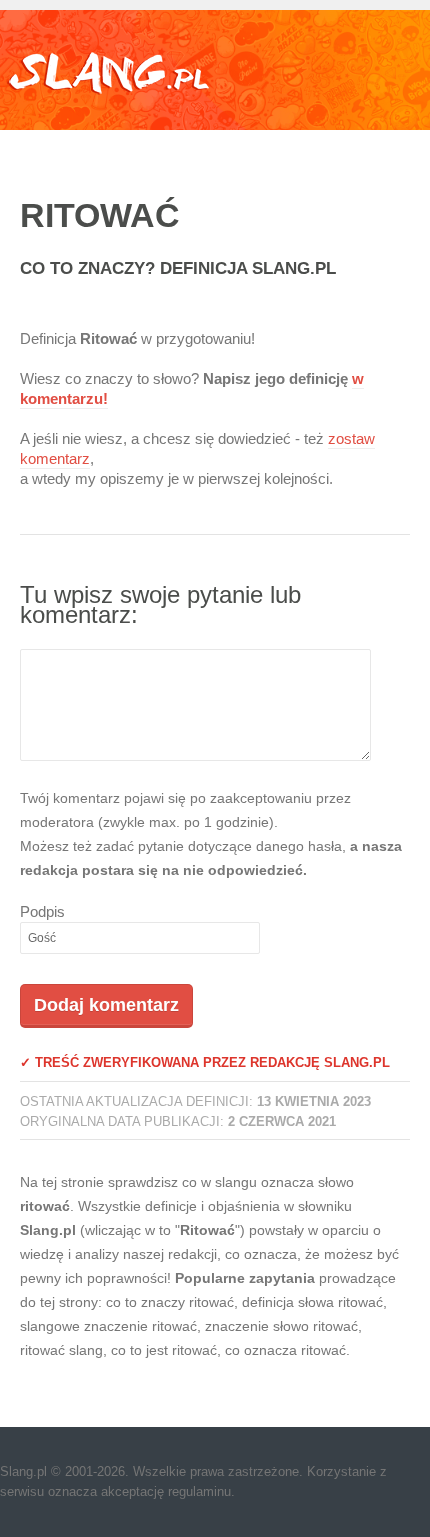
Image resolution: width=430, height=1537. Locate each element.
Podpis (42, 911)
